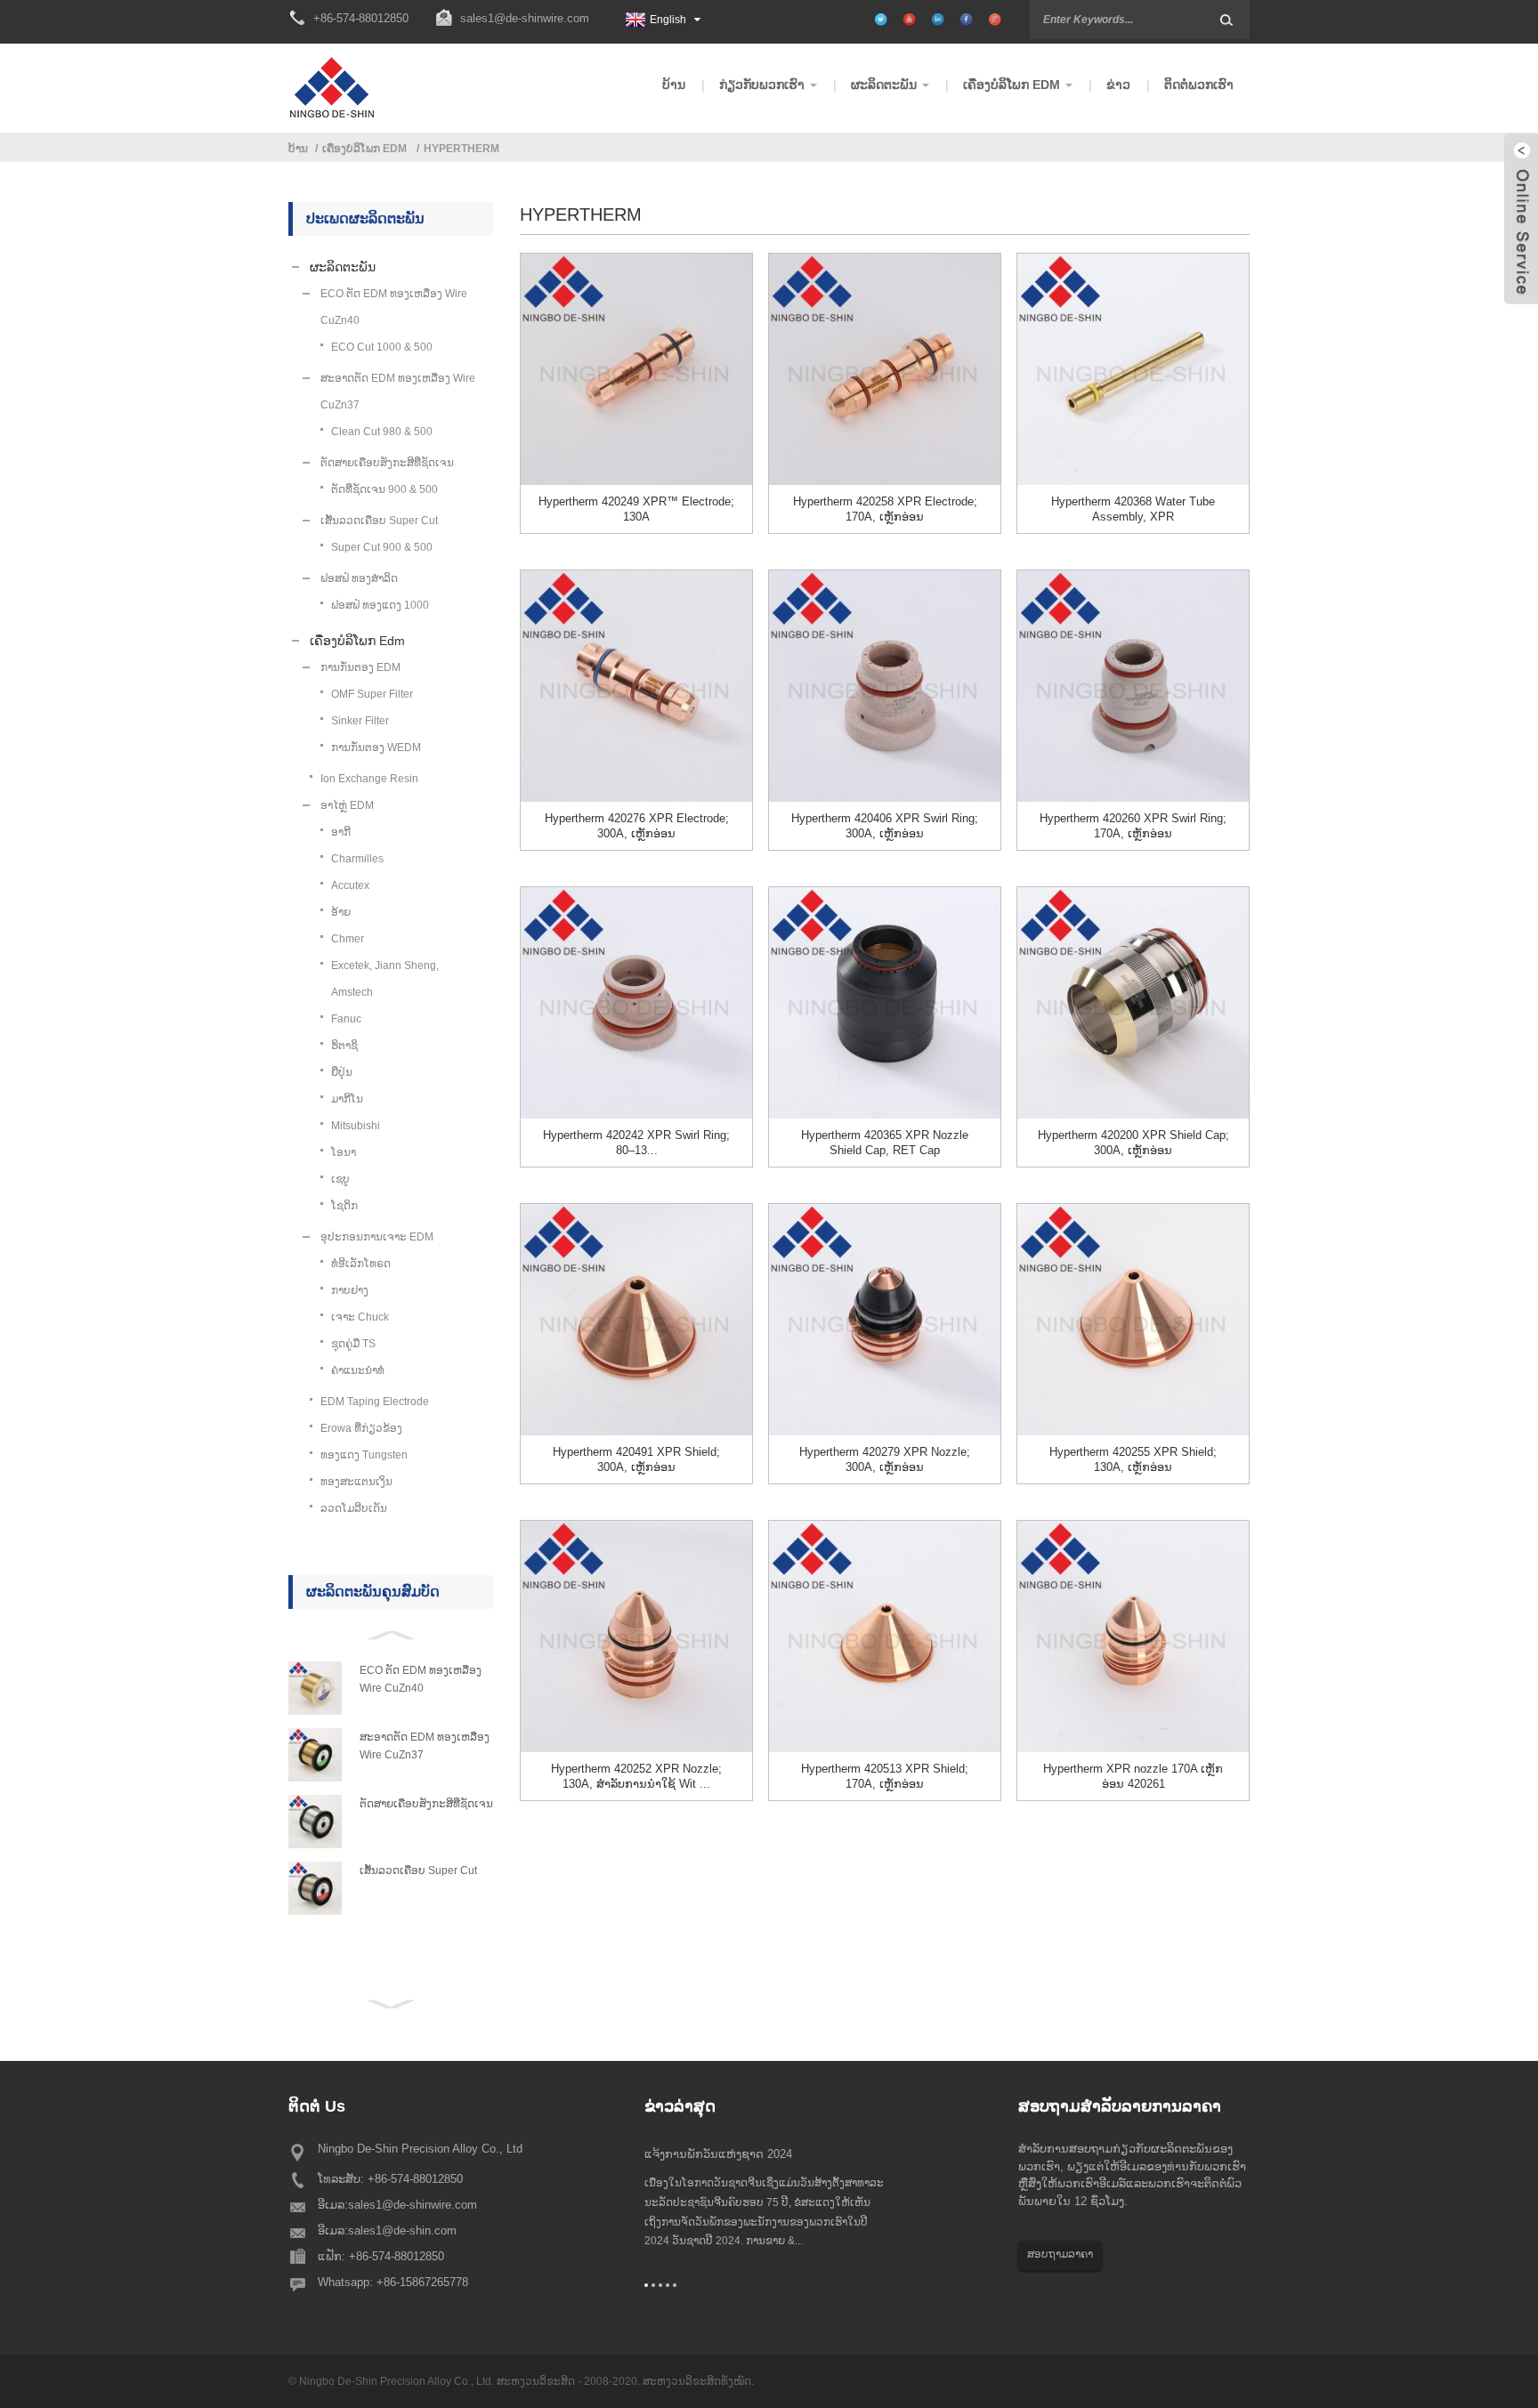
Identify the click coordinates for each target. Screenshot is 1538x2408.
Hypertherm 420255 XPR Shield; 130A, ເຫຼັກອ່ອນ (1133, 1459)
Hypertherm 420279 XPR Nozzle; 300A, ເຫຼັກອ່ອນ (885, 1459)
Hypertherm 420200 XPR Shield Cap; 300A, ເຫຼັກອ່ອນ (1133, 1143)
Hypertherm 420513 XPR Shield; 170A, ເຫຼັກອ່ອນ (885, 1776)
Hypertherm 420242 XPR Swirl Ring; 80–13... (636, 1143)
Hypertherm (461, 149)
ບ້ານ (298, 149)
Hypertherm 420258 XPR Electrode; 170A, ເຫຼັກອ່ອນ (885, 509)
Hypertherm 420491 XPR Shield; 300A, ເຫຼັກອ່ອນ (636, 1459)
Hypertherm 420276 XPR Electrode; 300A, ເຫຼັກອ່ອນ (637, 826)
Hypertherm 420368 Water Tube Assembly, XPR (1133, 509)
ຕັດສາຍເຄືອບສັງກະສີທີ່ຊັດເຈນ (426, 1804)
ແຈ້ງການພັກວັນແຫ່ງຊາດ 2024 (718, 2154)
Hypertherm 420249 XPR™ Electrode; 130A (636, 509)
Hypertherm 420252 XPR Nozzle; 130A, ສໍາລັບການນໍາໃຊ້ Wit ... (636, 1776)
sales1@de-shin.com (402, 2230)
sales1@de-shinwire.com (525, 18)
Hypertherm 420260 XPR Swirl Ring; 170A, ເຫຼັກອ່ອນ (1133, 826)
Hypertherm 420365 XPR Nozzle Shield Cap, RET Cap (885, 1143)
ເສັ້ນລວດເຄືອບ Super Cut (418, 1871)
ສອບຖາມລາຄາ (1060, 2254)
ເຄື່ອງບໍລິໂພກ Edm (364, 149)
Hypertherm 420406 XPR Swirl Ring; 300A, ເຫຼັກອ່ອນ (885, 826)
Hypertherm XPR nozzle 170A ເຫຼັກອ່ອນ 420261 (1133, 1776)
